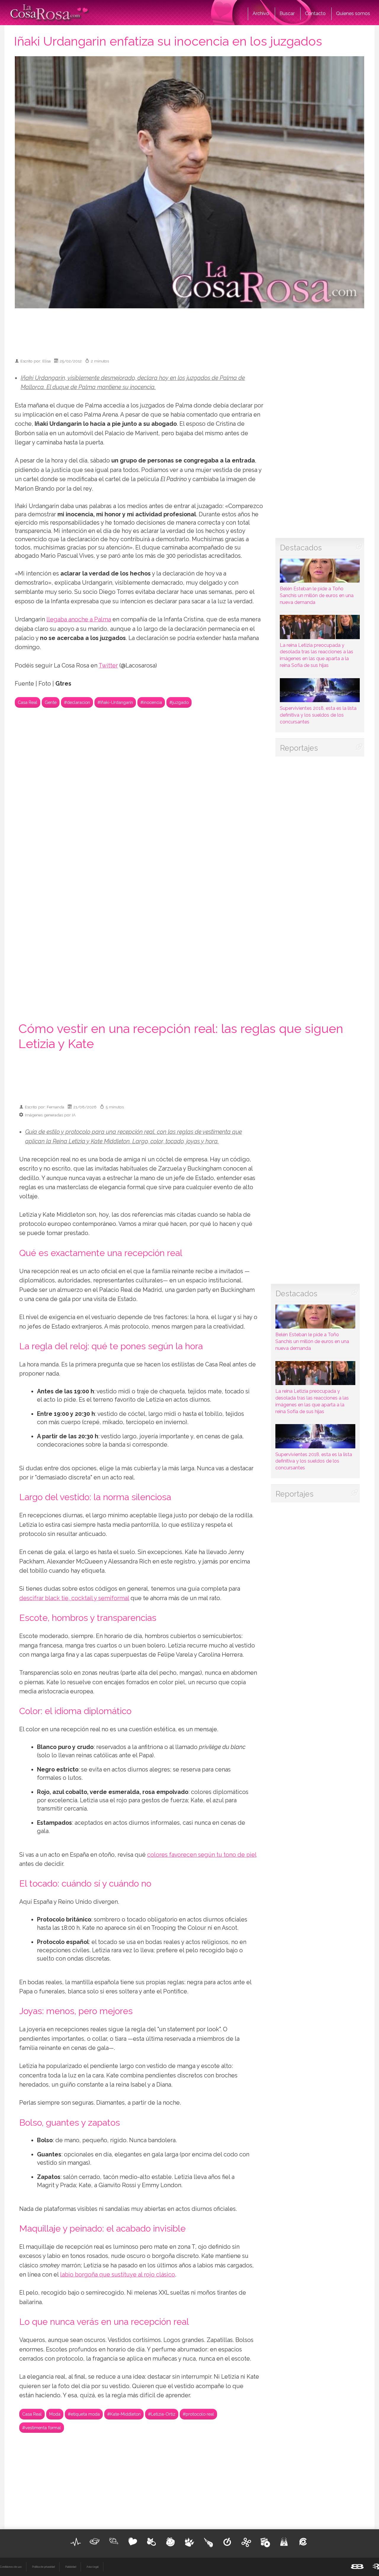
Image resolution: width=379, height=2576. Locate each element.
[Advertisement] (189, 331)
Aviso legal (93, 2567)
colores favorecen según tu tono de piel (202, 1855)
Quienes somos (353, 13)
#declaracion (77, 702)
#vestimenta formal (42, 2428)
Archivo (261, 13)
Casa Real (28, 702)
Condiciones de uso (11, 2567)
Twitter (108, 666)
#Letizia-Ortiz (162, 2414)
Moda (55, 2414)
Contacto (315, 13)
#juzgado (179, 702)
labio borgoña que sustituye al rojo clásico (118, 2275)
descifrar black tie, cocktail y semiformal (74, 1598)
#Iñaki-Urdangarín (115, 702)
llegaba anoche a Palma (79, 619)
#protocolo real (198, 2414)
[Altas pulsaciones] (76, 2542)
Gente (51, 702)
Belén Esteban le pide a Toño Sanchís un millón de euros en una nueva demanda (317, 595)
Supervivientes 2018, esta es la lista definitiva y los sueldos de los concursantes (318, 715)
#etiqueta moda (84, 2414)
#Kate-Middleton (124, 2414)
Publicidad (71, 2567)
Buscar (287, 13)
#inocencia (151, 702)
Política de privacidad (43, 2567)
